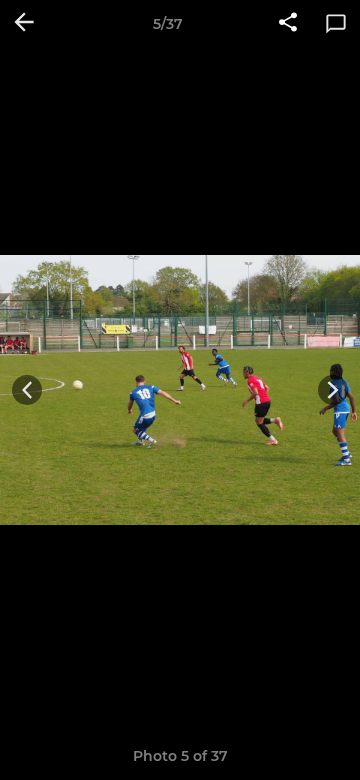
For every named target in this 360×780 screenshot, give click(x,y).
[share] (288, 24)
